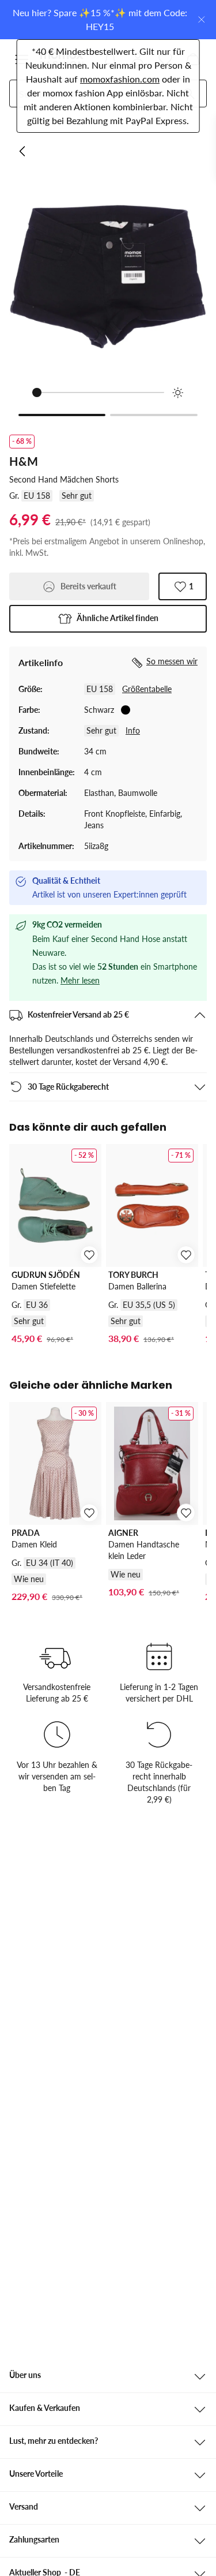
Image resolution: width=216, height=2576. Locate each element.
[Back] (23, 151)
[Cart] (193, 59)
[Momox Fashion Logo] (62, 59)
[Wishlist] (165, 59)
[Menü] (22, 59)
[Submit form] (189, 94)
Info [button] (133, 730)
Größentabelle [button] (147, 689)
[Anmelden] (138, 59)
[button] (108, 619)
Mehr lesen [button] (80, 980)
